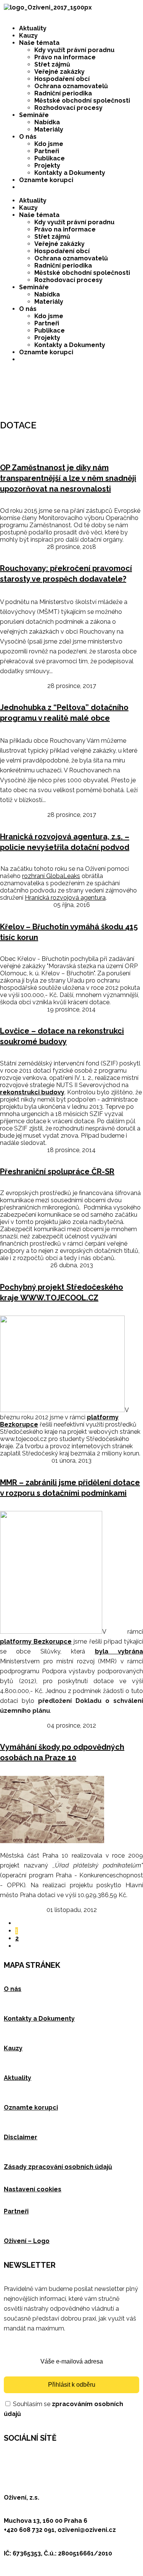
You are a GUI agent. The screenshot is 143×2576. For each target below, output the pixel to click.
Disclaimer (21, 2137)
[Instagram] (96, 2460)
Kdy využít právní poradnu (74, 50)
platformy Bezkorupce (36, 1642)
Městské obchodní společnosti (82, 101)
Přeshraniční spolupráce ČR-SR (57, 1171)
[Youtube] (75, 2460)
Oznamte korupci (46, 180)
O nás (28, 137)
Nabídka (47, 122)
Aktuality (33, 28)
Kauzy (28, 36)
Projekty (47, 166)
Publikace (50, 158)
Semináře (34, 115)
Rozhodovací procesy (68, 108)
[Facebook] (13, 2460)
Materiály (49, 129)
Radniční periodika (63, 93)
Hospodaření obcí (62, 79)
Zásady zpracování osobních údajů (58, 2167)
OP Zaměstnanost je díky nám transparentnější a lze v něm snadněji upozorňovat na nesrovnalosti (68, 478)
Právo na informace (65, 57)
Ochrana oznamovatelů (71, 86)
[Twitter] (34, 2460)
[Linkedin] (55, 2460)
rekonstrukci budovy (32, 1092)
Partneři (47, 151)
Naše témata (39, 43)
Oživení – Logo (27, 2241)
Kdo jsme (49, 144)
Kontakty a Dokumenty (70, 173)
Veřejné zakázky (59, 72)
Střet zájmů (52, 64)
